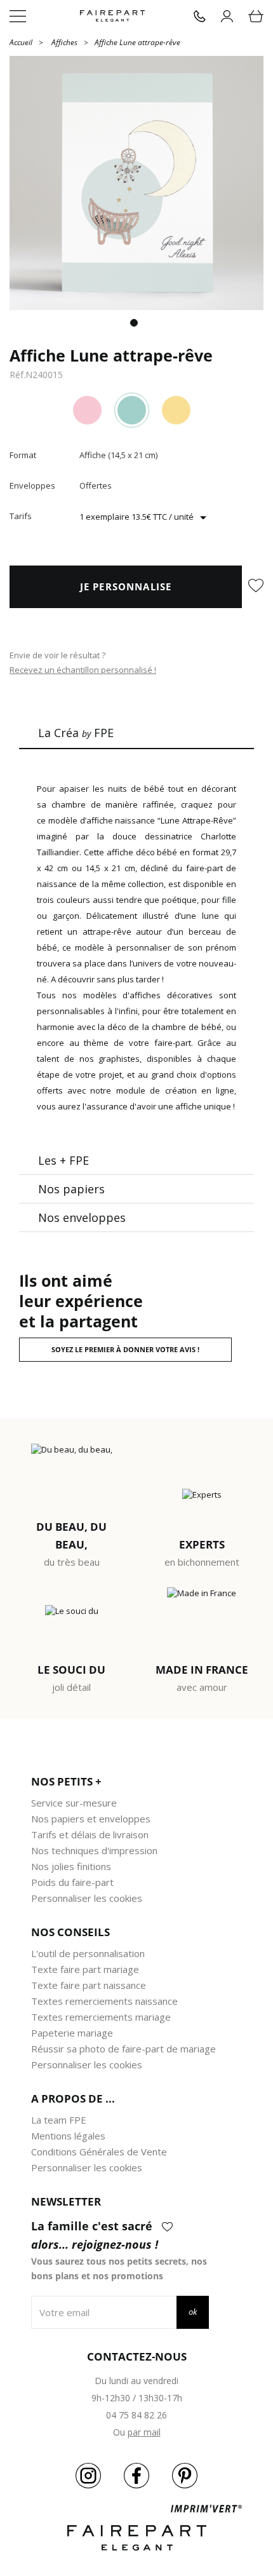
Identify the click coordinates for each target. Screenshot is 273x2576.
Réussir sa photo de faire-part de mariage (123, 2049)
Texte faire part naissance (89, 1985)
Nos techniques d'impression (94, 1850)
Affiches (64, 42)
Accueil (21, 42)
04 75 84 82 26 (136, 2415)
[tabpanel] (136, 183)
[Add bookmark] (256, 586)
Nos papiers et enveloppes (91, 1819)
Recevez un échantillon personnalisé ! (83, 670)
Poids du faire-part (72, 1882)
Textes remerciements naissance (104, 2001)
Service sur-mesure (74, 1803)
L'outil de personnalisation (88, 1953)
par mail (144, 2432)
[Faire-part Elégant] (112, 16)
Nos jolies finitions (71, 1866)
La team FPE (59, 2120)
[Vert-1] (132, 410)
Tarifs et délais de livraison (90, 1834)
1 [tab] (136, 325)
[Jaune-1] (176, 410)
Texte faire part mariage (85, 1969)
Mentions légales (68, 2136)
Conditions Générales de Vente (99, 2152)
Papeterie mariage (72, 2033)
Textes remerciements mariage (101, 2017)
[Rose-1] (87, 410)
